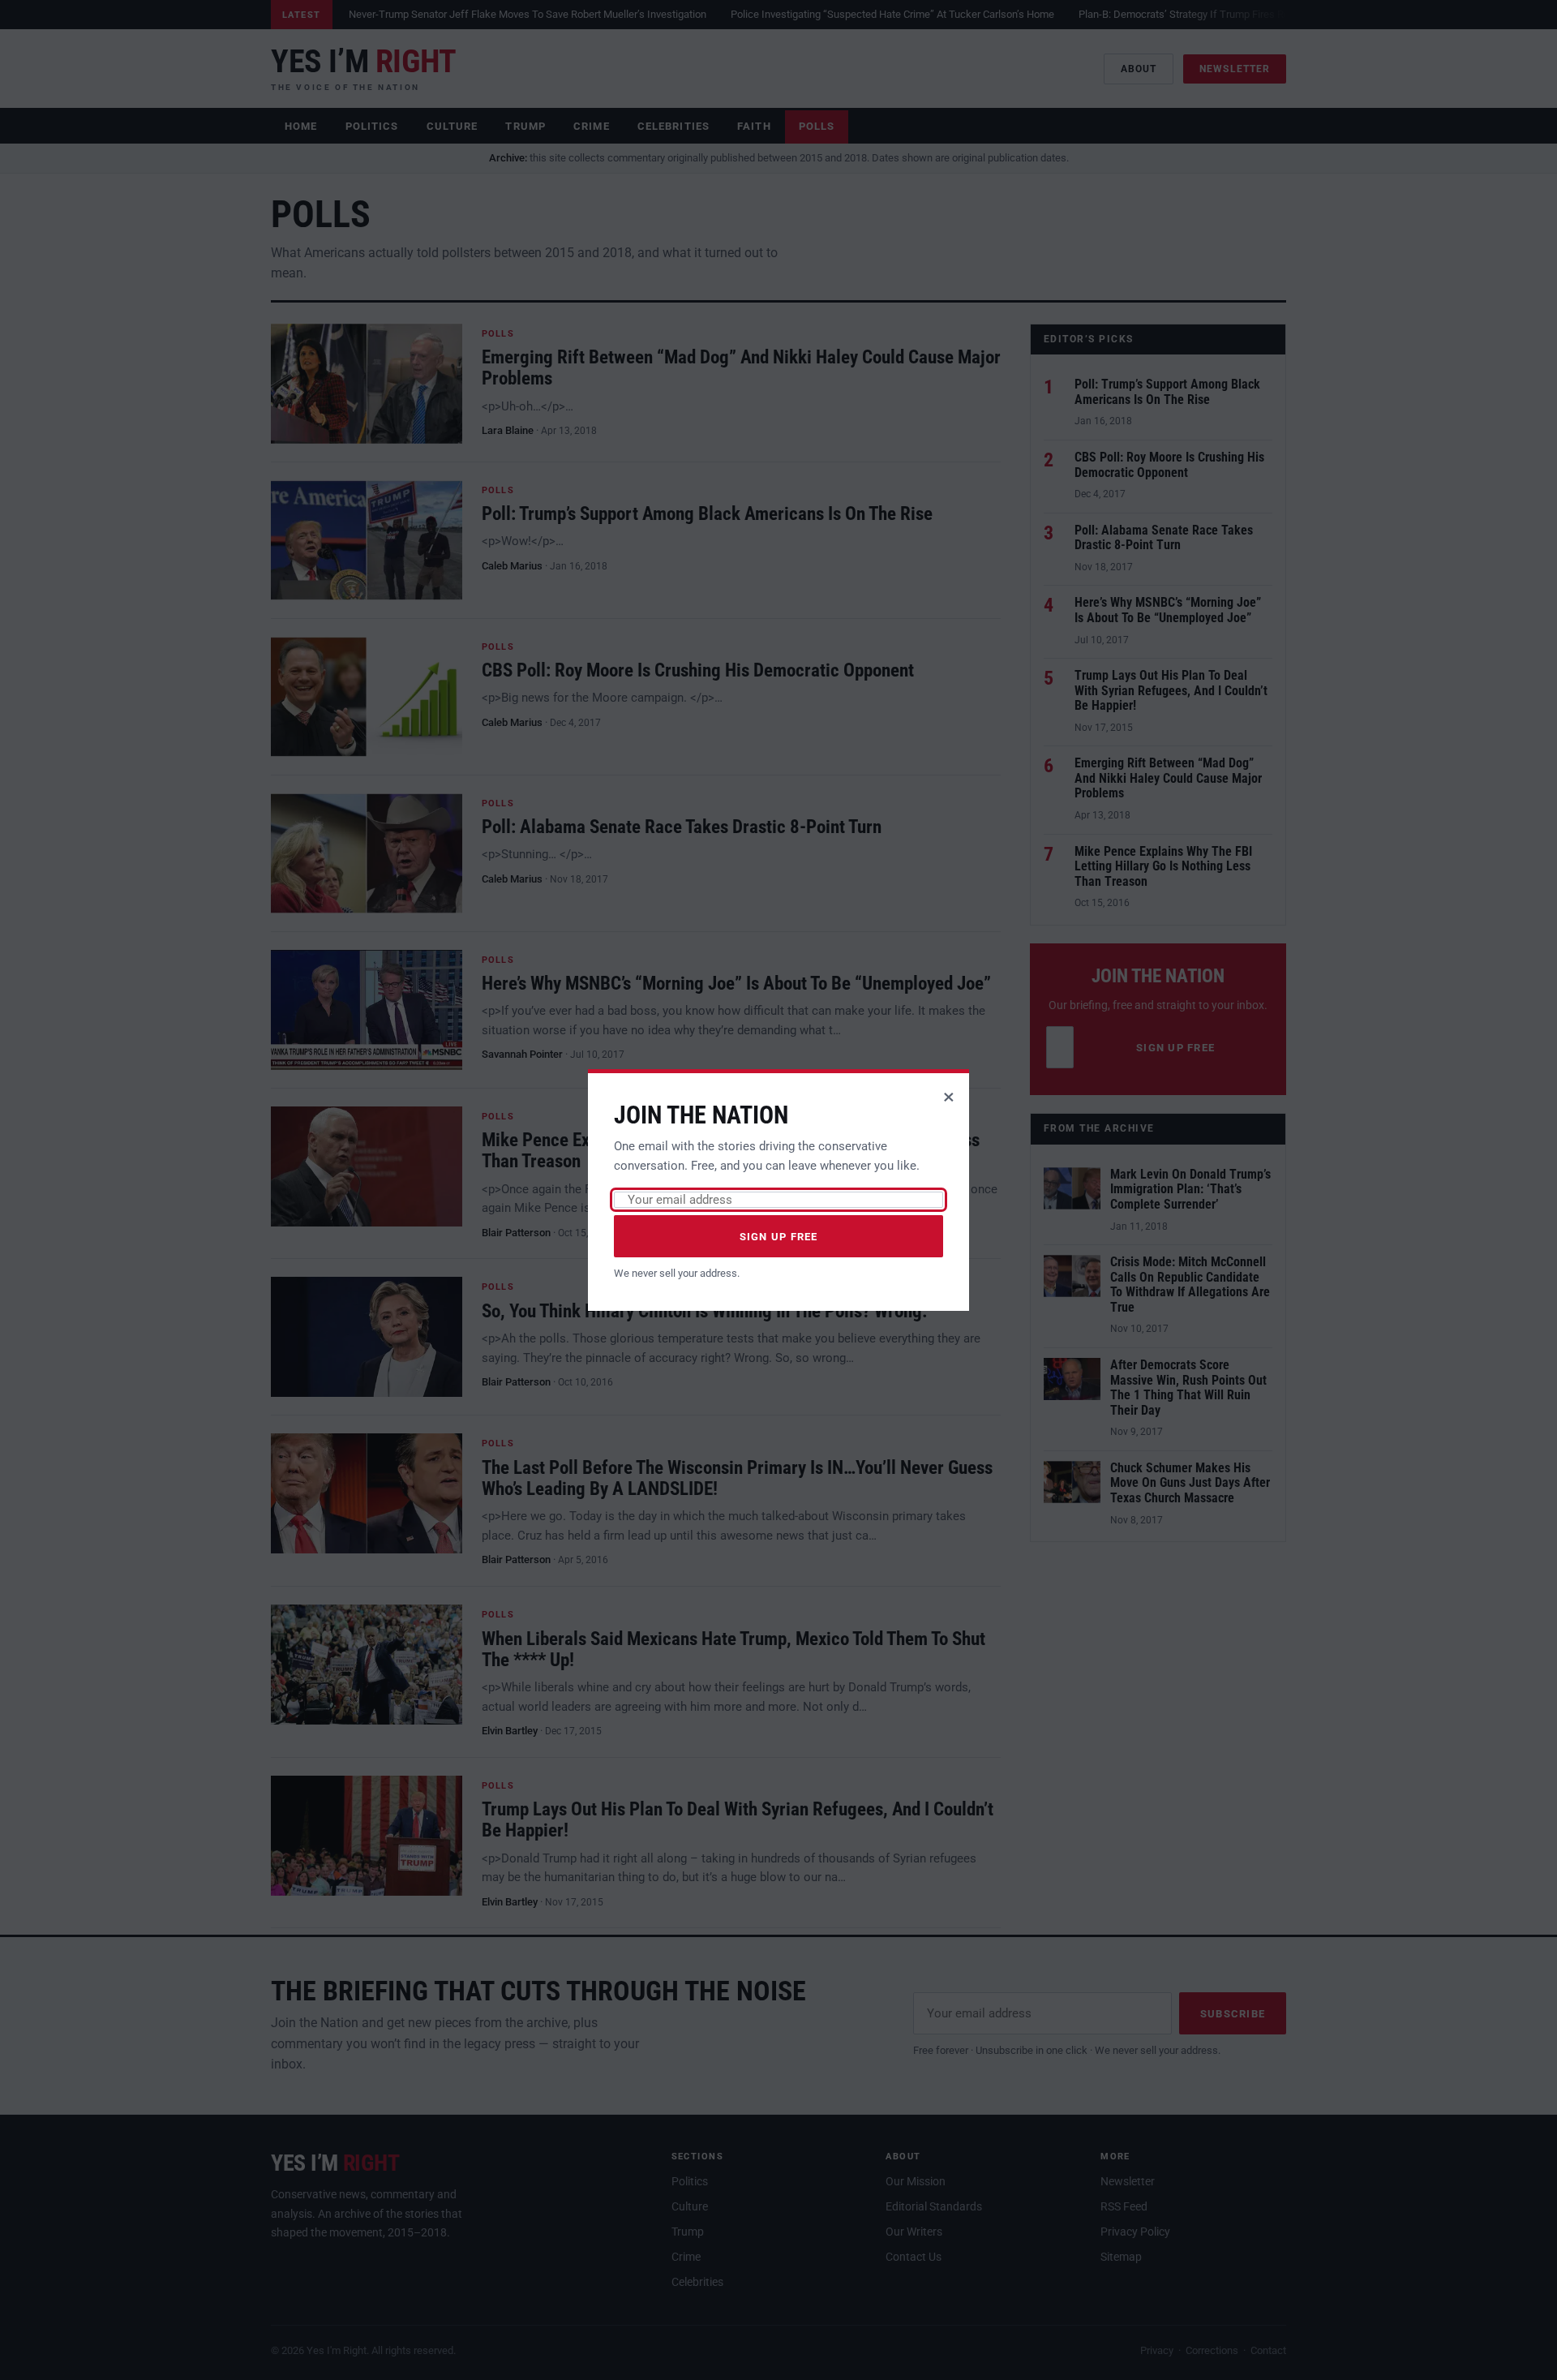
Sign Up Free (779, 1237)
